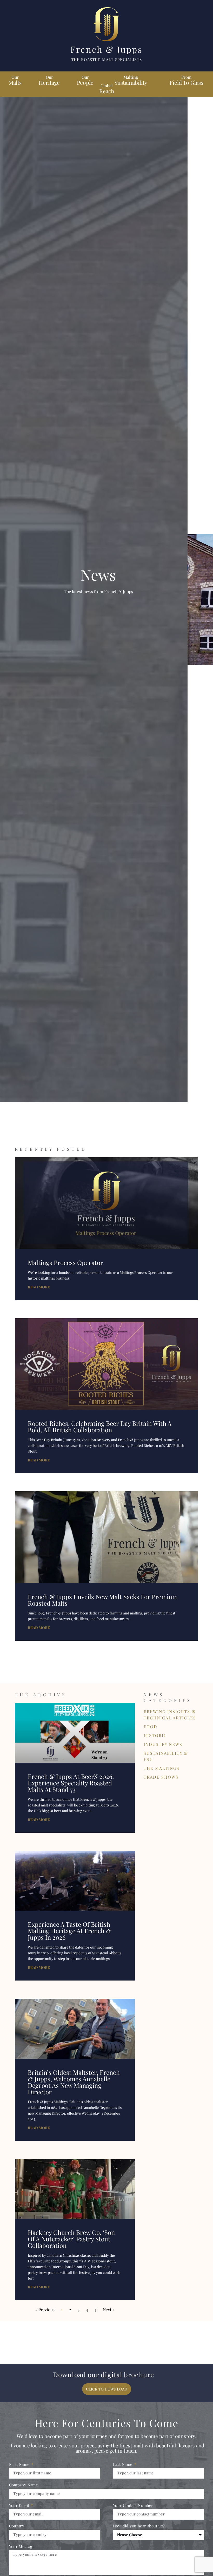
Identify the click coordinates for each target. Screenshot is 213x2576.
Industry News (163, 1744)
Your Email (20, 2506)
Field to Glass (186, 80)
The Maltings (162, 1768)
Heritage (49, 80)
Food (151, 1727)
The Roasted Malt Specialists (106, 59)
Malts (15, 80)
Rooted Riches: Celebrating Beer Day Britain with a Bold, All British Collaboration (100, 1426)
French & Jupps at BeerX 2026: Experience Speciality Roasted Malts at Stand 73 (71, 1783)
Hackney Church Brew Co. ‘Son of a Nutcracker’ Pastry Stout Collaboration (71, 2239)
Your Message (22, 2547)
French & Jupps (106, 49)
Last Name (123, 2465)
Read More (39, 1287)
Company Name (24, 2485)
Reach (107, 88)
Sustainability (131, 80)
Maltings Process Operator (65, 1262)
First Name (20, 2465)
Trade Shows (161, 1777)
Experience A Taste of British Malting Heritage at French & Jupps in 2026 (69, 1931)
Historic (155, 1735)
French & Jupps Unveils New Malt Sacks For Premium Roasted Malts (103, 1600)
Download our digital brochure (104, 2375)
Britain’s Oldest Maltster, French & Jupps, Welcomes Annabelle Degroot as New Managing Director (74, 2082)
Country (17, 2526)
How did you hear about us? (139, 2526)
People (85, 80)
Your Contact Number (133, 2506)
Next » (109, 2310)
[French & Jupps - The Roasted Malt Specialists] (106, 25)
